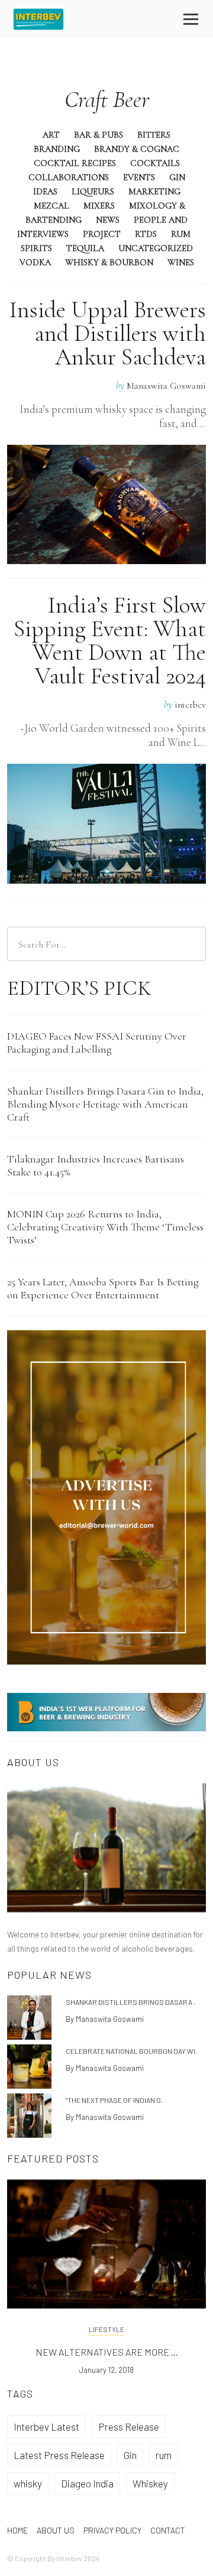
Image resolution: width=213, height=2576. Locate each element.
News (108, 220)
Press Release (129, 2427)
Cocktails (155, 163)
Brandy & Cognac (137, 149)
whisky (28, 2483)
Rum (181, 234)
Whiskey (150, 2483)
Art (51, 135)
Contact (168, 2530)
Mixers (99, 206)
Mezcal (51, 206)
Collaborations (69, 177)
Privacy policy (112, 2530)
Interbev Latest (46, 2427)
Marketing (154, 191)
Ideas (45, 191)
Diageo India (87, 2483)
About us (56, 2530)
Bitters (154, 135)
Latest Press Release (59, 2455)
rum (164, 2455)
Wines (181, 262)
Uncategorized (156, 248)
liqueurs (93, 191)
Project (102, 234)
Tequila (85, 248)
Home (17, 2530)
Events (139, 177)
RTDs (146, 234)
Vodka (35, 262)
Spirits (36, 248)
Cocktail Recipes (75, 163)
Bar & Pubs (99, 135)
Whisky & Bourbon (109, 262)
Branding (57, 149)
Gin (177, 177)
